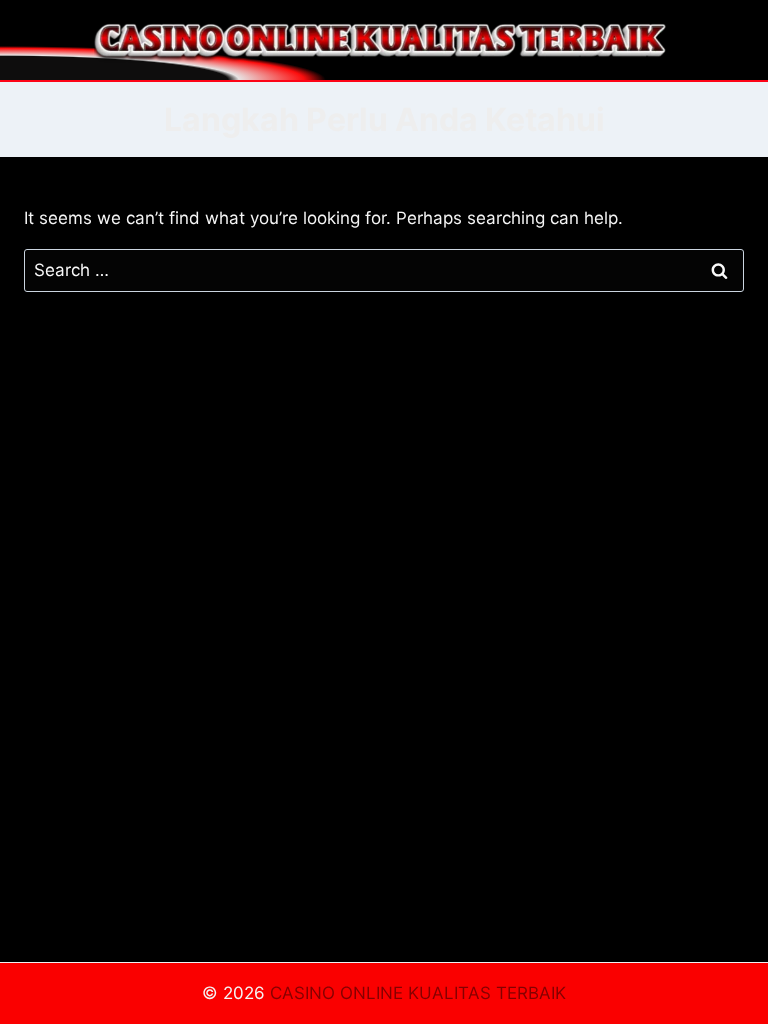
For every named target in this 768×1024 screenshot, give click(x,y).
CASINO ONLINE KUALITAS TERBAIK (418, 993)
